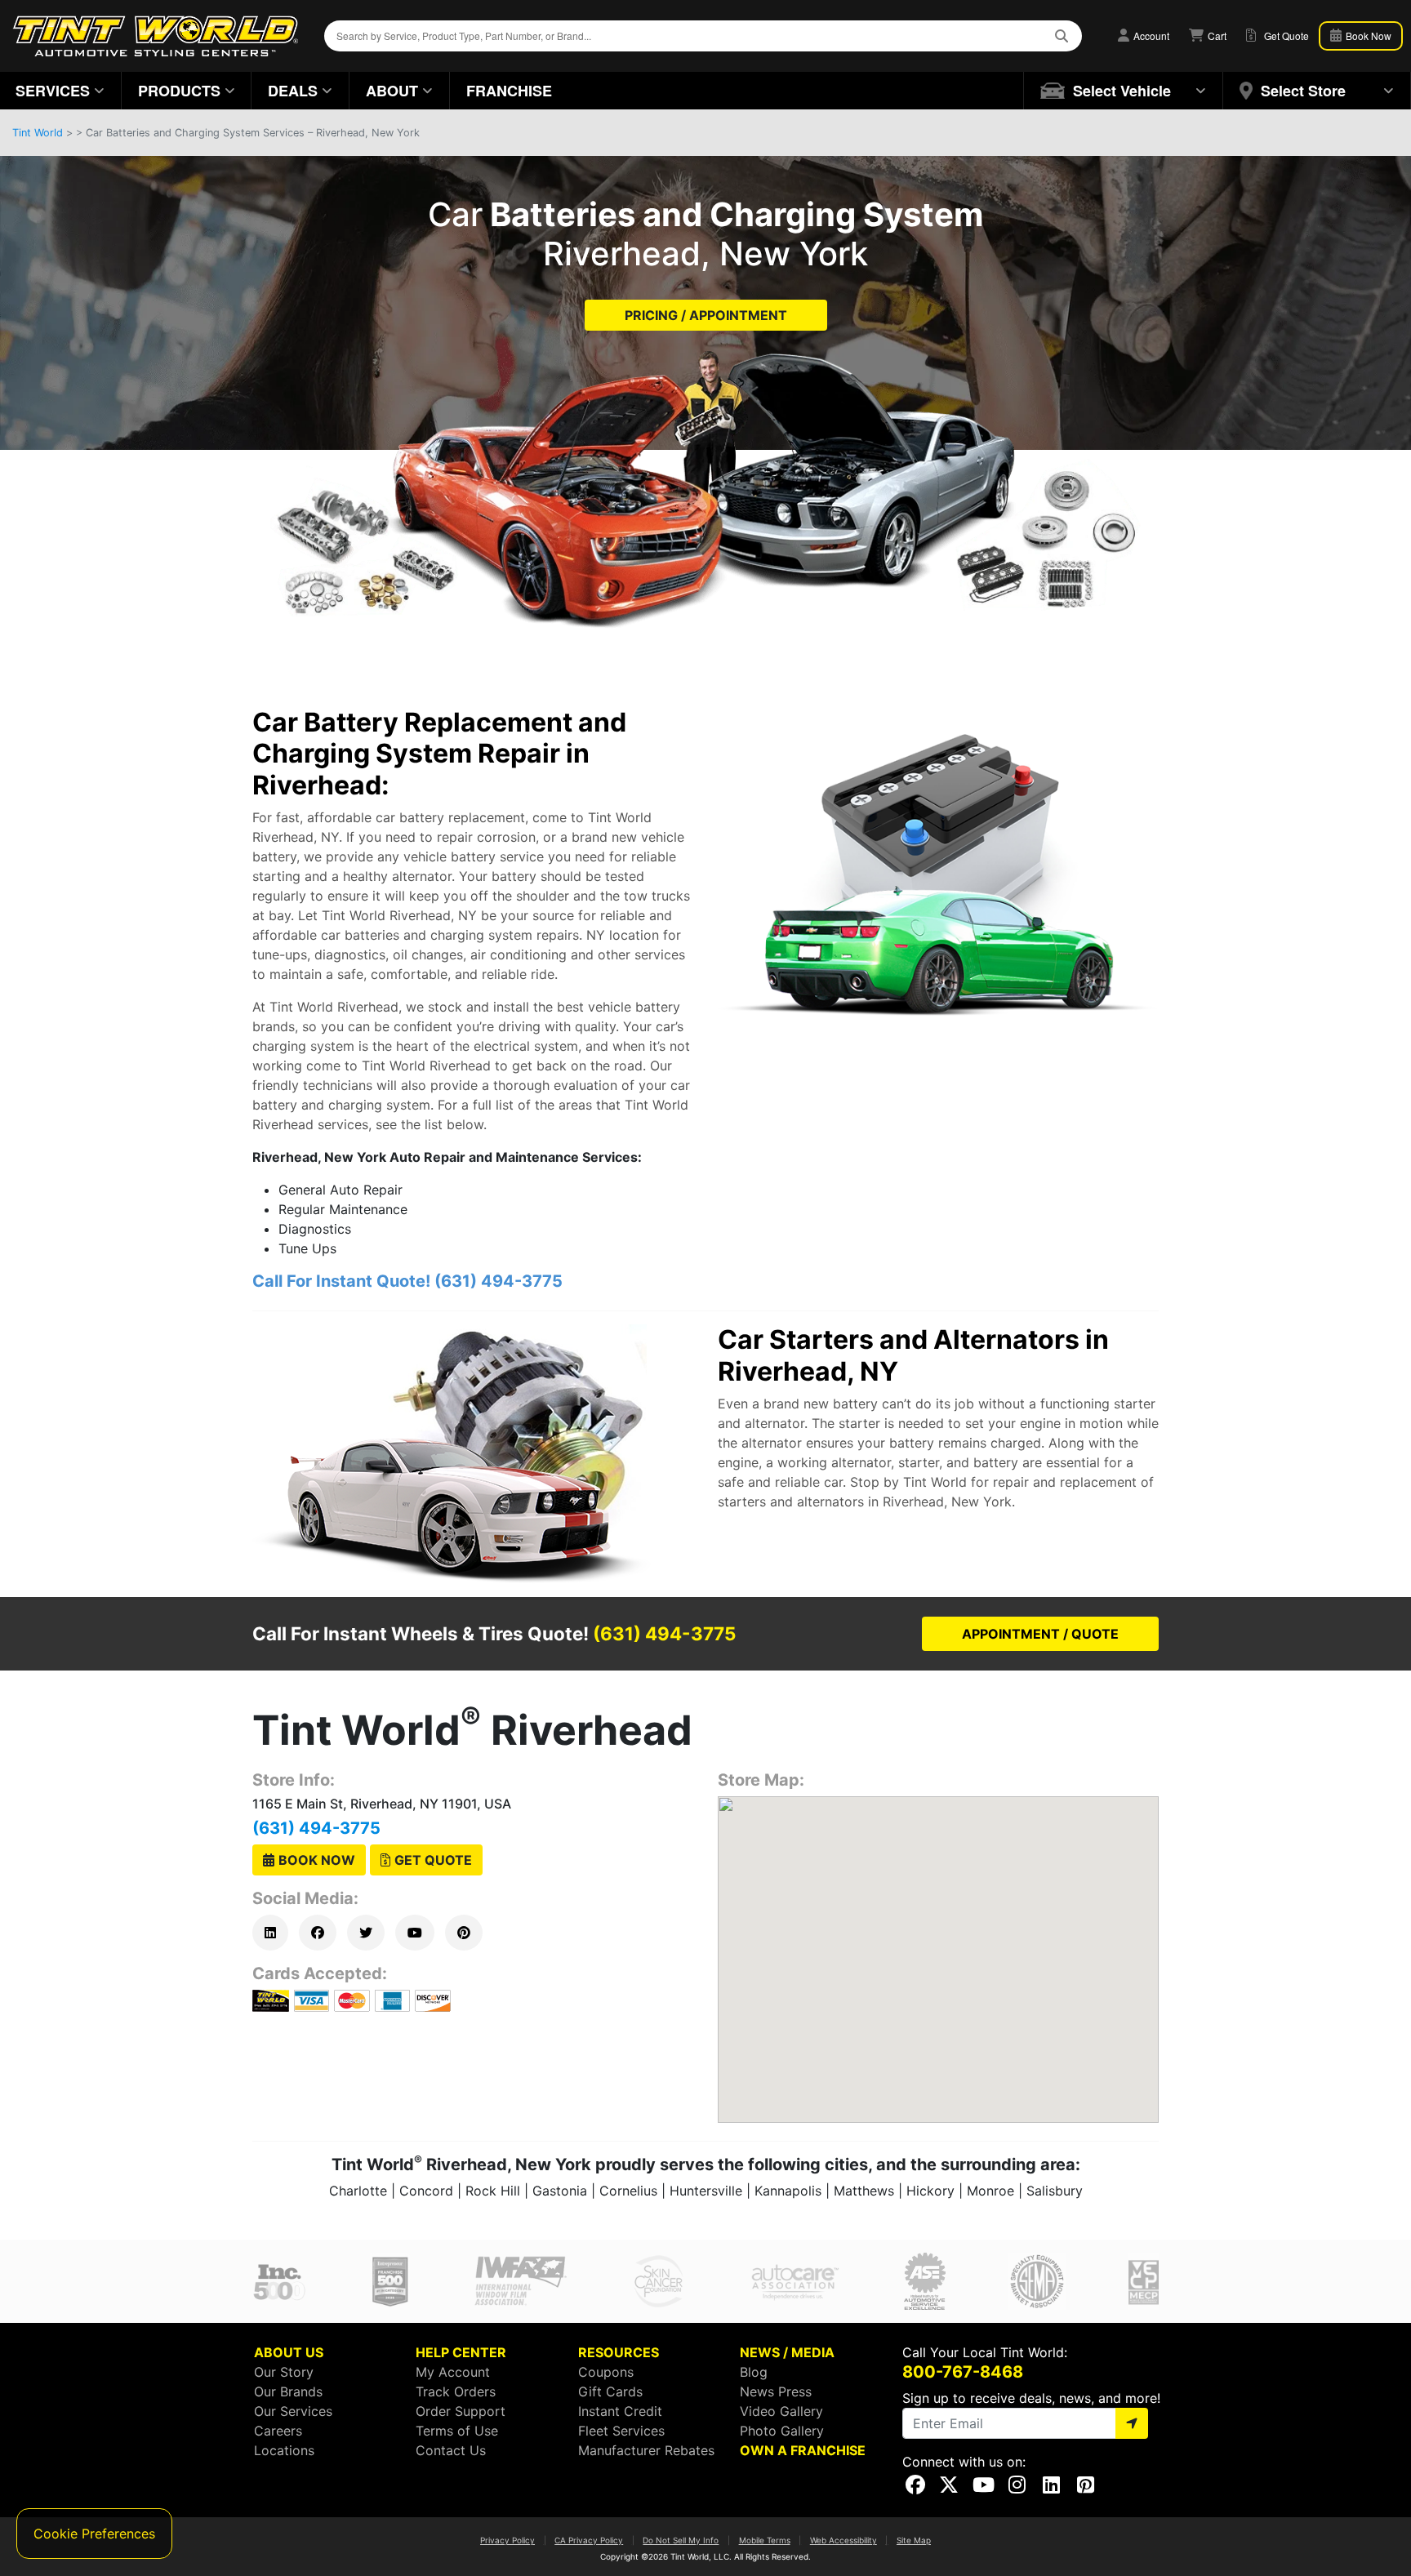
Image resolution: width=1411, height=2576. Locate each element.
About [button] (392, 91)
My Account (453, 2372)
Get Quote (433, 1860)
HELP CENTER (461, 2352)
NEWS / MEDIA (787, 2352)
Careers (278, 2431)
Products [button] (179, 91)
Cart (1216, 36)
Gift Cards (610, 2391)
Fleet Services (621, 2431)
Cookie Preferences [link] (94, 2534)
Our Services (293, 2411)
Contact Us (451, 2450)
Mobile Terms (765, 2540)
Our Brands (288, 2391)
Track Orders (456, 2391)
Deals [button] (293, 91)
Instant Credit (620, 2411)
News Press (776, 2391)
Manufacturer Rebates (646, 2450)
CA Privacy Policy (589, 2540)
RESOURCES (619, 2352)
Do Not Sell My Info (681, 2540)
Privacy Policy (507, 2540)
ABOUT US (289, 2352)
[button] (1124, 91)
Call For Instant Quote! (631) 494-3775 (407, 1281)
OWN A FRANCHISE (803, 2450)
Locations (284, 2450)
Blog (754, 2372)
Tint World (38, 133)
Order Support (461, 2411)
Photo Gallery (782, 2431)
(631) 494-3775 (316, 1828)
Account (1150, 36)
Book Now (1367, 36)
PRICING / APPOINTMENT (706, 315)
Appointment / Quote (1040, 1634)
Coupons (606, 2372)
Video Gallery (781, 2411)
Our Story (284, 2372)
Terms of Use (457, 2431)
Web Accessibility (843, 2540)
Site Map (914, 2540)
